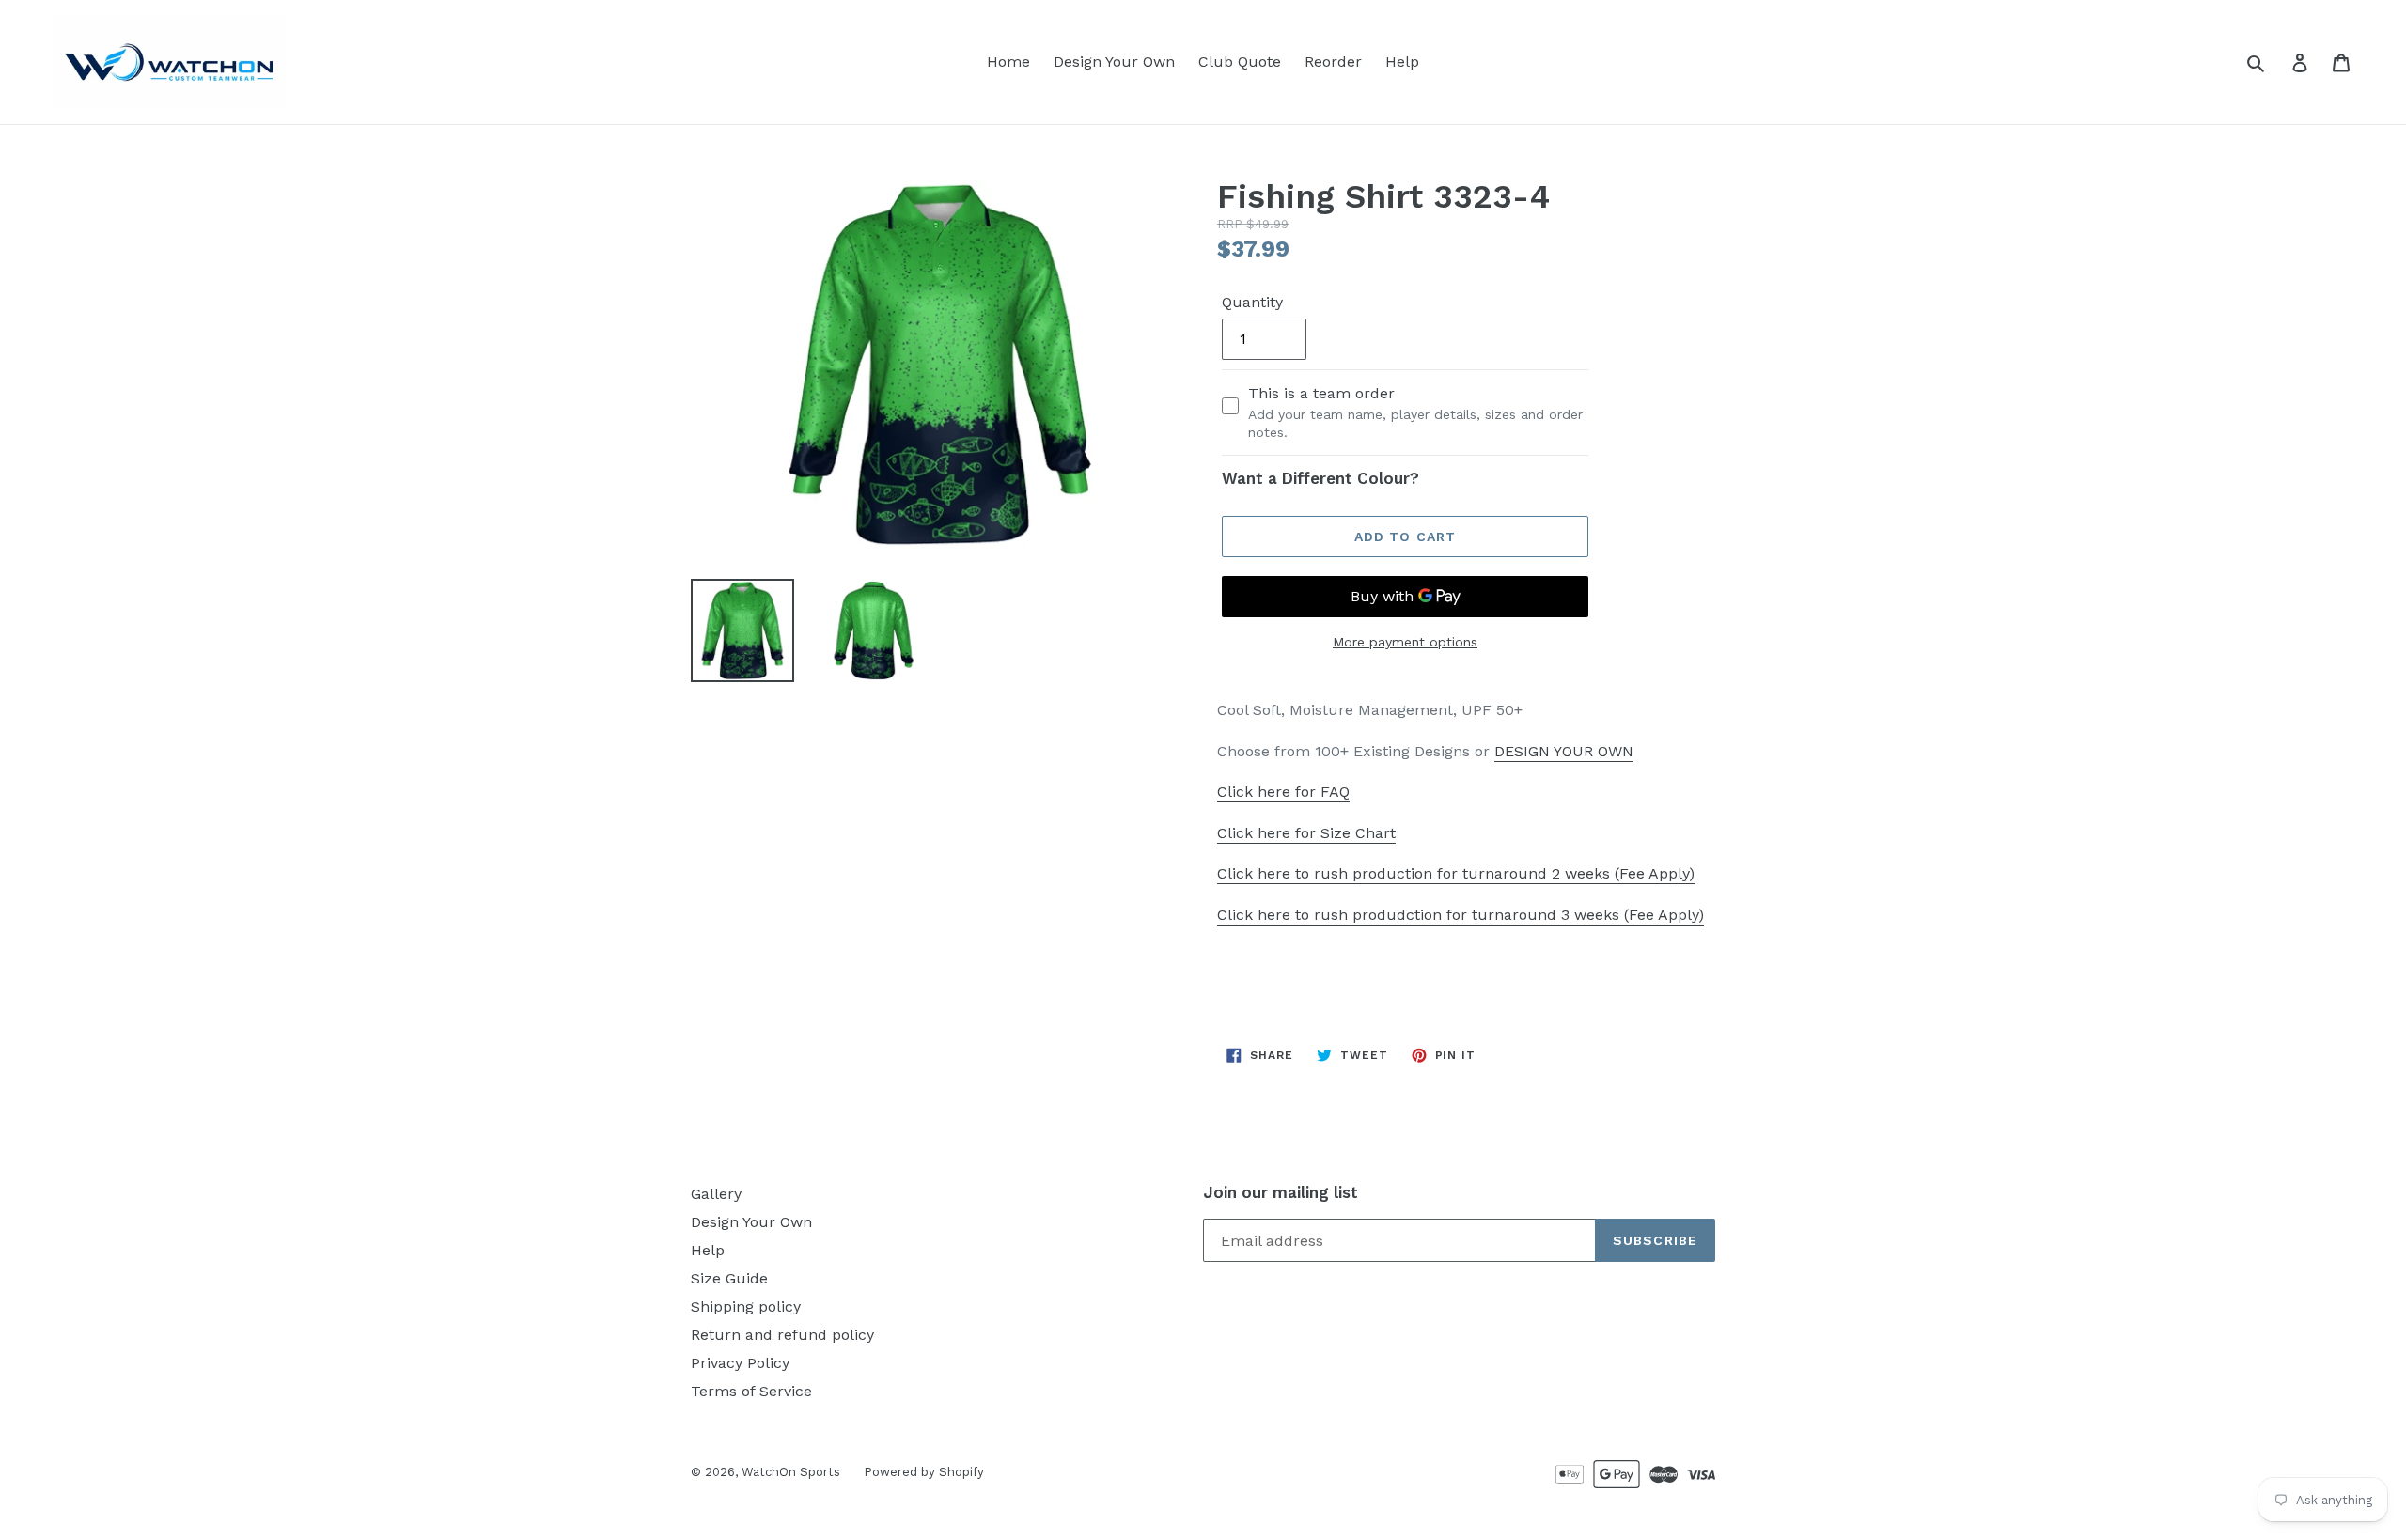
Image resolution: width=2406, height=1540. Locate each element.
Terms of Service (751, 1391)
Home (1008, 62)
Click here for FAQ (1283, 792)
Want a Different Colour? (1320, 478)
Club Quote (1240, 62)
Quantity (1252, 302)
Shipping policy (746, 1307)
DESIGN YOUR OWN (1564, 751)
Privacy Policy (740, 1363)
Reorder (1333, 62)
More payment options (1405, 642)
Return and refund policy (782, 1335)
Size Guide (729, 1278)
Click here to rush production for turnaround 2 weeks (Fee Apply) (1456, 873)
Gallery (716, 1194)
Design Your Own (1114, 62)
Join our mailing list (1281, 1192)
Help (1402, 62)
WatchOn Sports (791, 1472)
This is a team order (1415, 412)
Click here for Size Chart (1306, 833)
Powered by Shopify (924, 1472)
